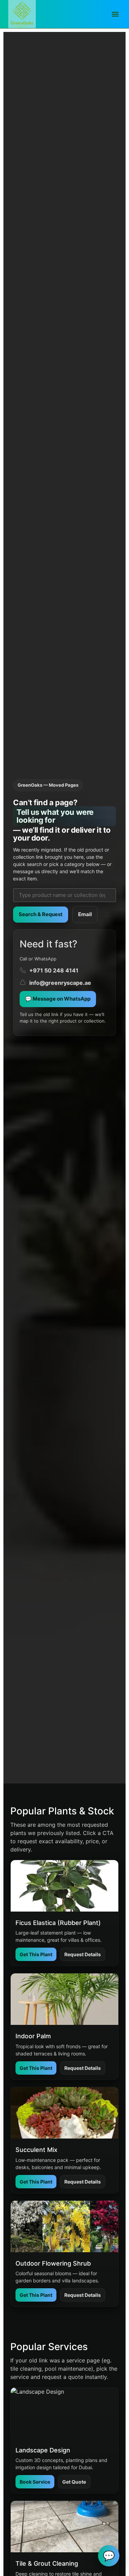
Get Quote (74, 2482)
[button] (115, 14)
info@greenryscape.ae (60, 983)
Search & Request (41, 914)
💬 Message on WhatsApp (58, 999)
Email (85, 914)
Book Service (35, 2482)
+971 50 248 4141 (54, 970)
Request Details (83, 1954)
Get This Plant (36, 1954)
